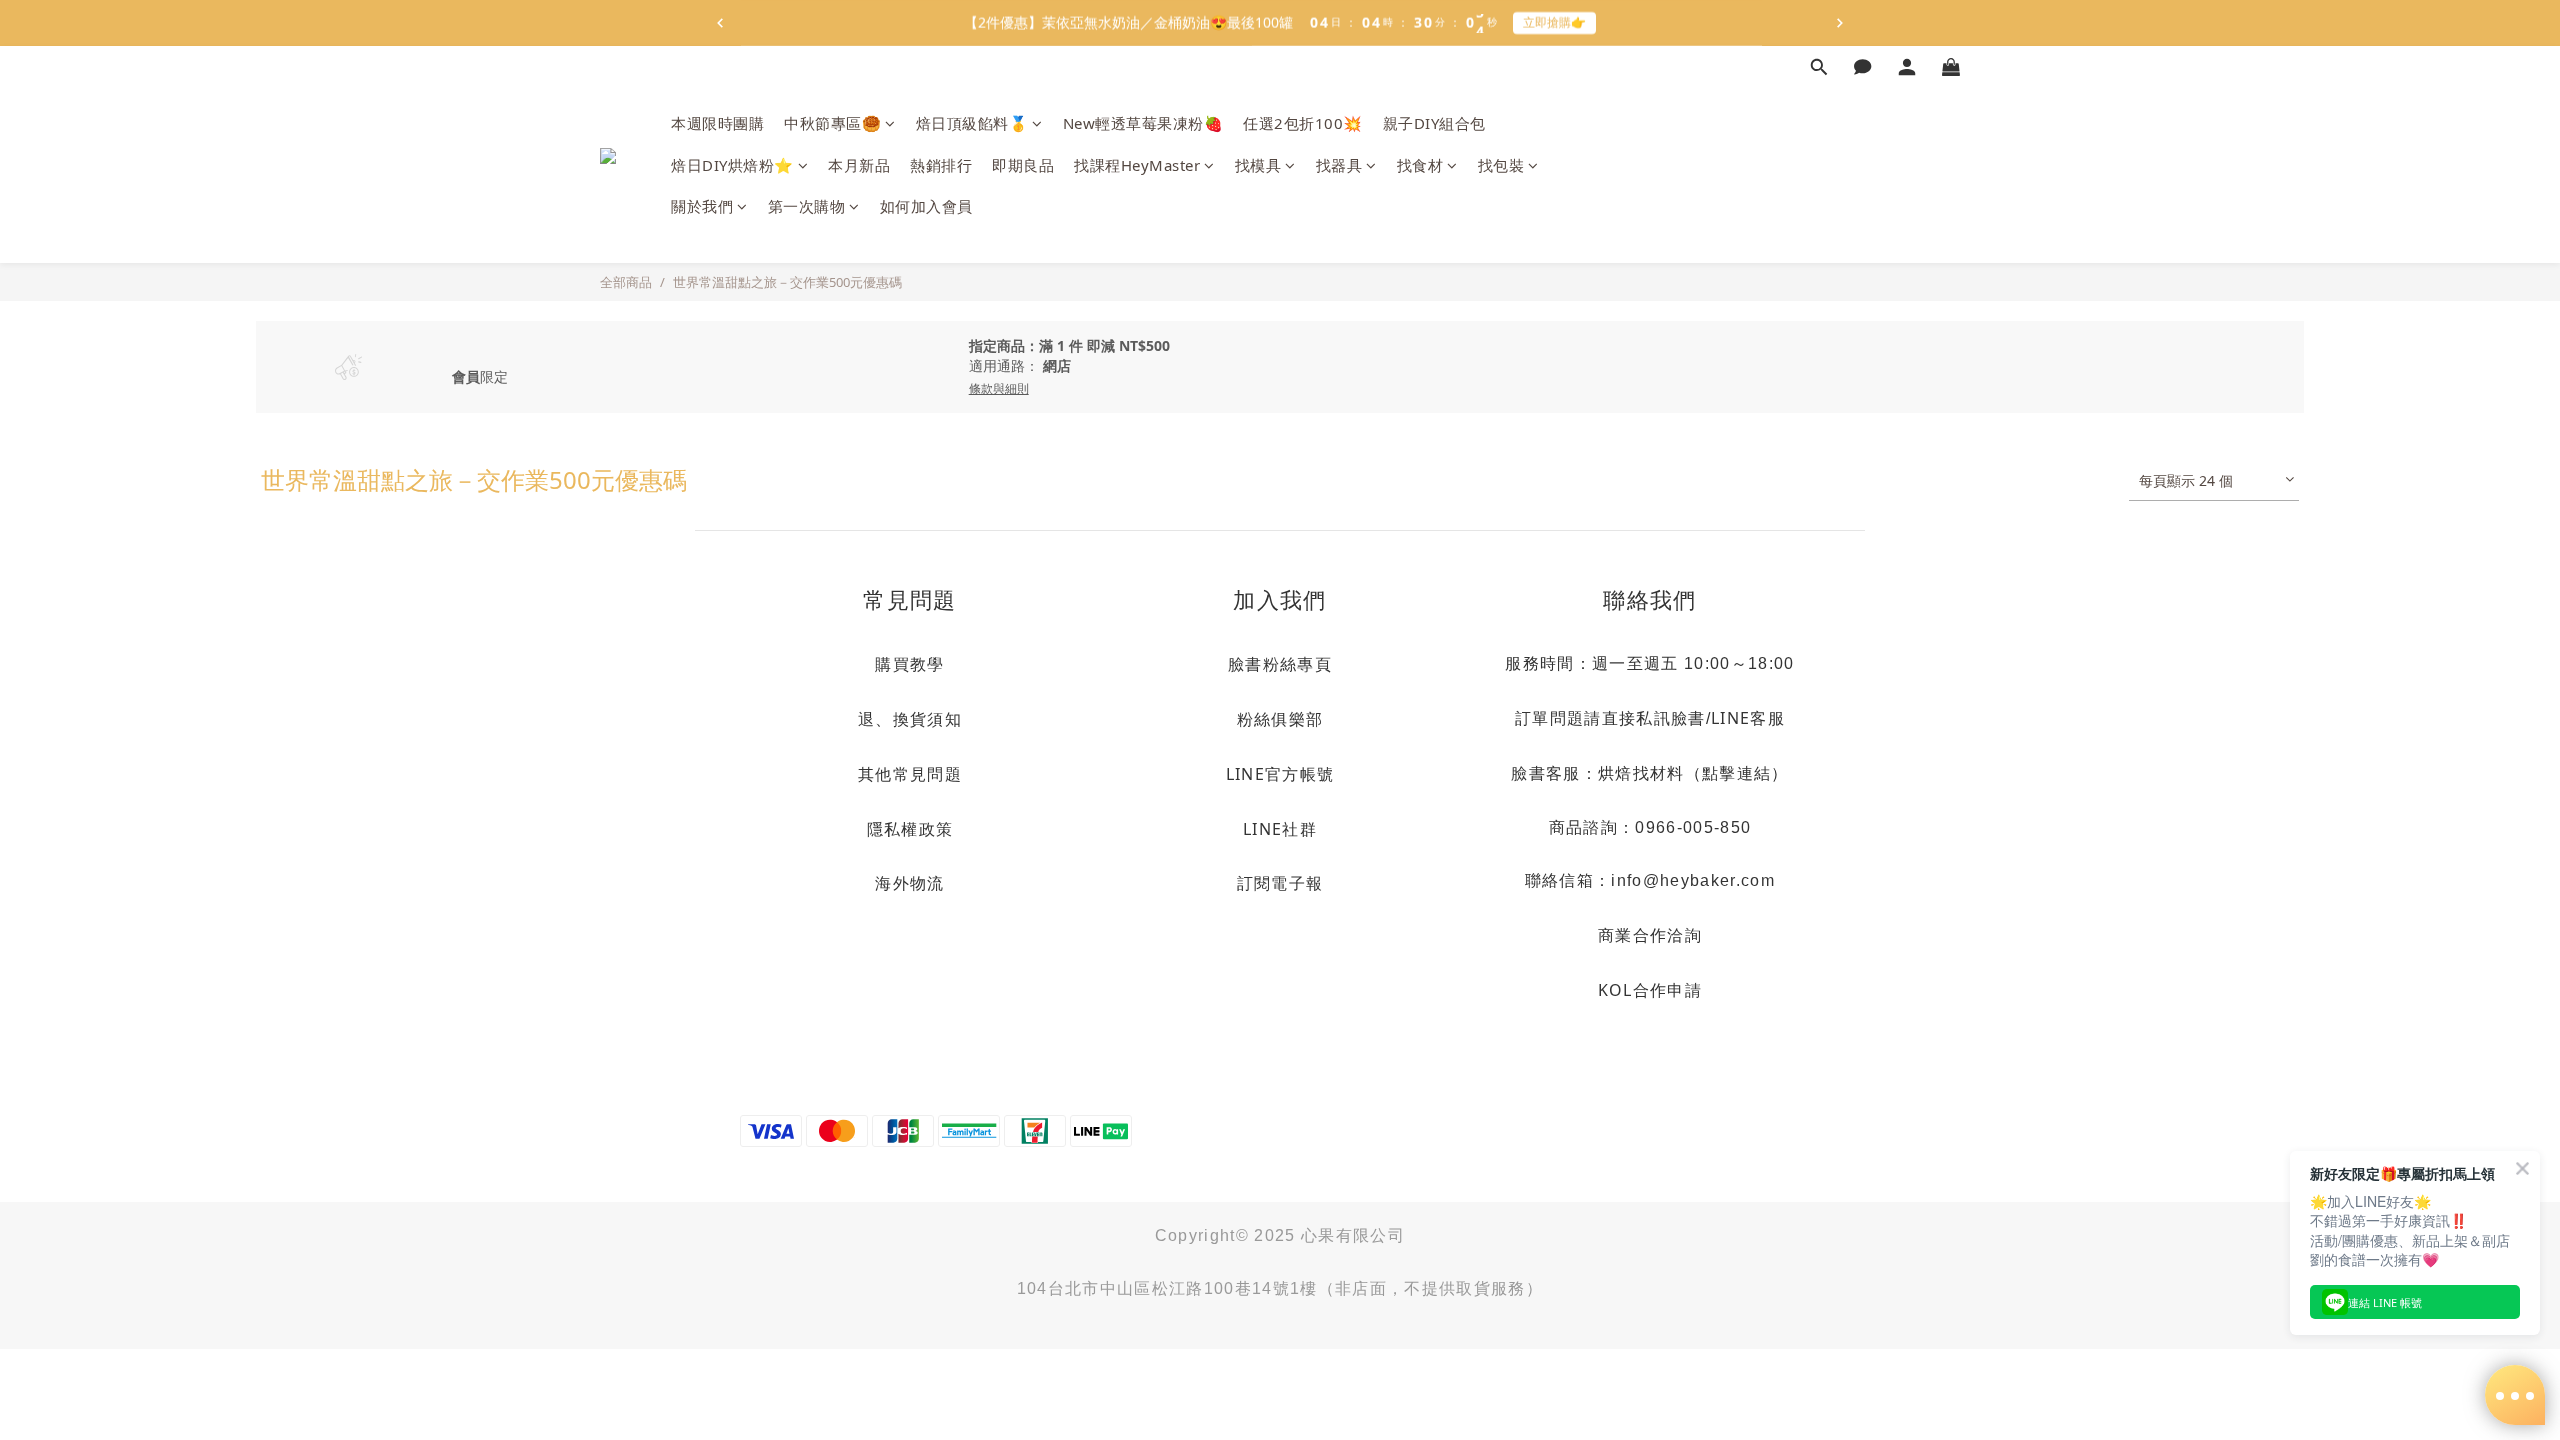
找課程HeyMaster (1137, 165)
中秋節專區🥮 (832, 123)
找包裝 (1501, 165)
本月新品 (859, 165)
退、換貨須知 (910, 719)
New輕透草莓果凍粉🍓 (1143, 123)
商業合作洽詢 (1650, 935)
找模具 (1258, 165)
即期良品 (1023, 165)
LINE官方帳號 (1280, 774)
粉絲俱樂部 (1280, 719)
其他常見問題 (910, 774)
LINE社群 (1280, 829)
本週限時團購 (717, 123)
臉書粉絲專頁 (1280, 664)
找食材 (1420, 165)
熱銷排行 (941, 165)
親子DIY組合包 (1434, 123)
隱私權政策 (910, 829)
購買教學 (909, 664)
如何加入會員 (926, 206)
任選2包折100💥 (1303, 123)
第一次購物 (807, 206)
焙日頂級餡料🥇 (972, 123)
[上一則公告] (720, 23)
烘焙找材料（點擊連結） (1693, 773)
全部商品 (626, 282)
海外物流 (909, 883)
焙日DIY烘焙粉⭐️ (732, 165)
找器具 (1339, 165)
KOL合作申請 (1650, 990)
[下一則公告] (1840, 23)
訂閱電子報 (1280, 883)
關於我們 (702, 206)
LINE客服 (1748, 718)
